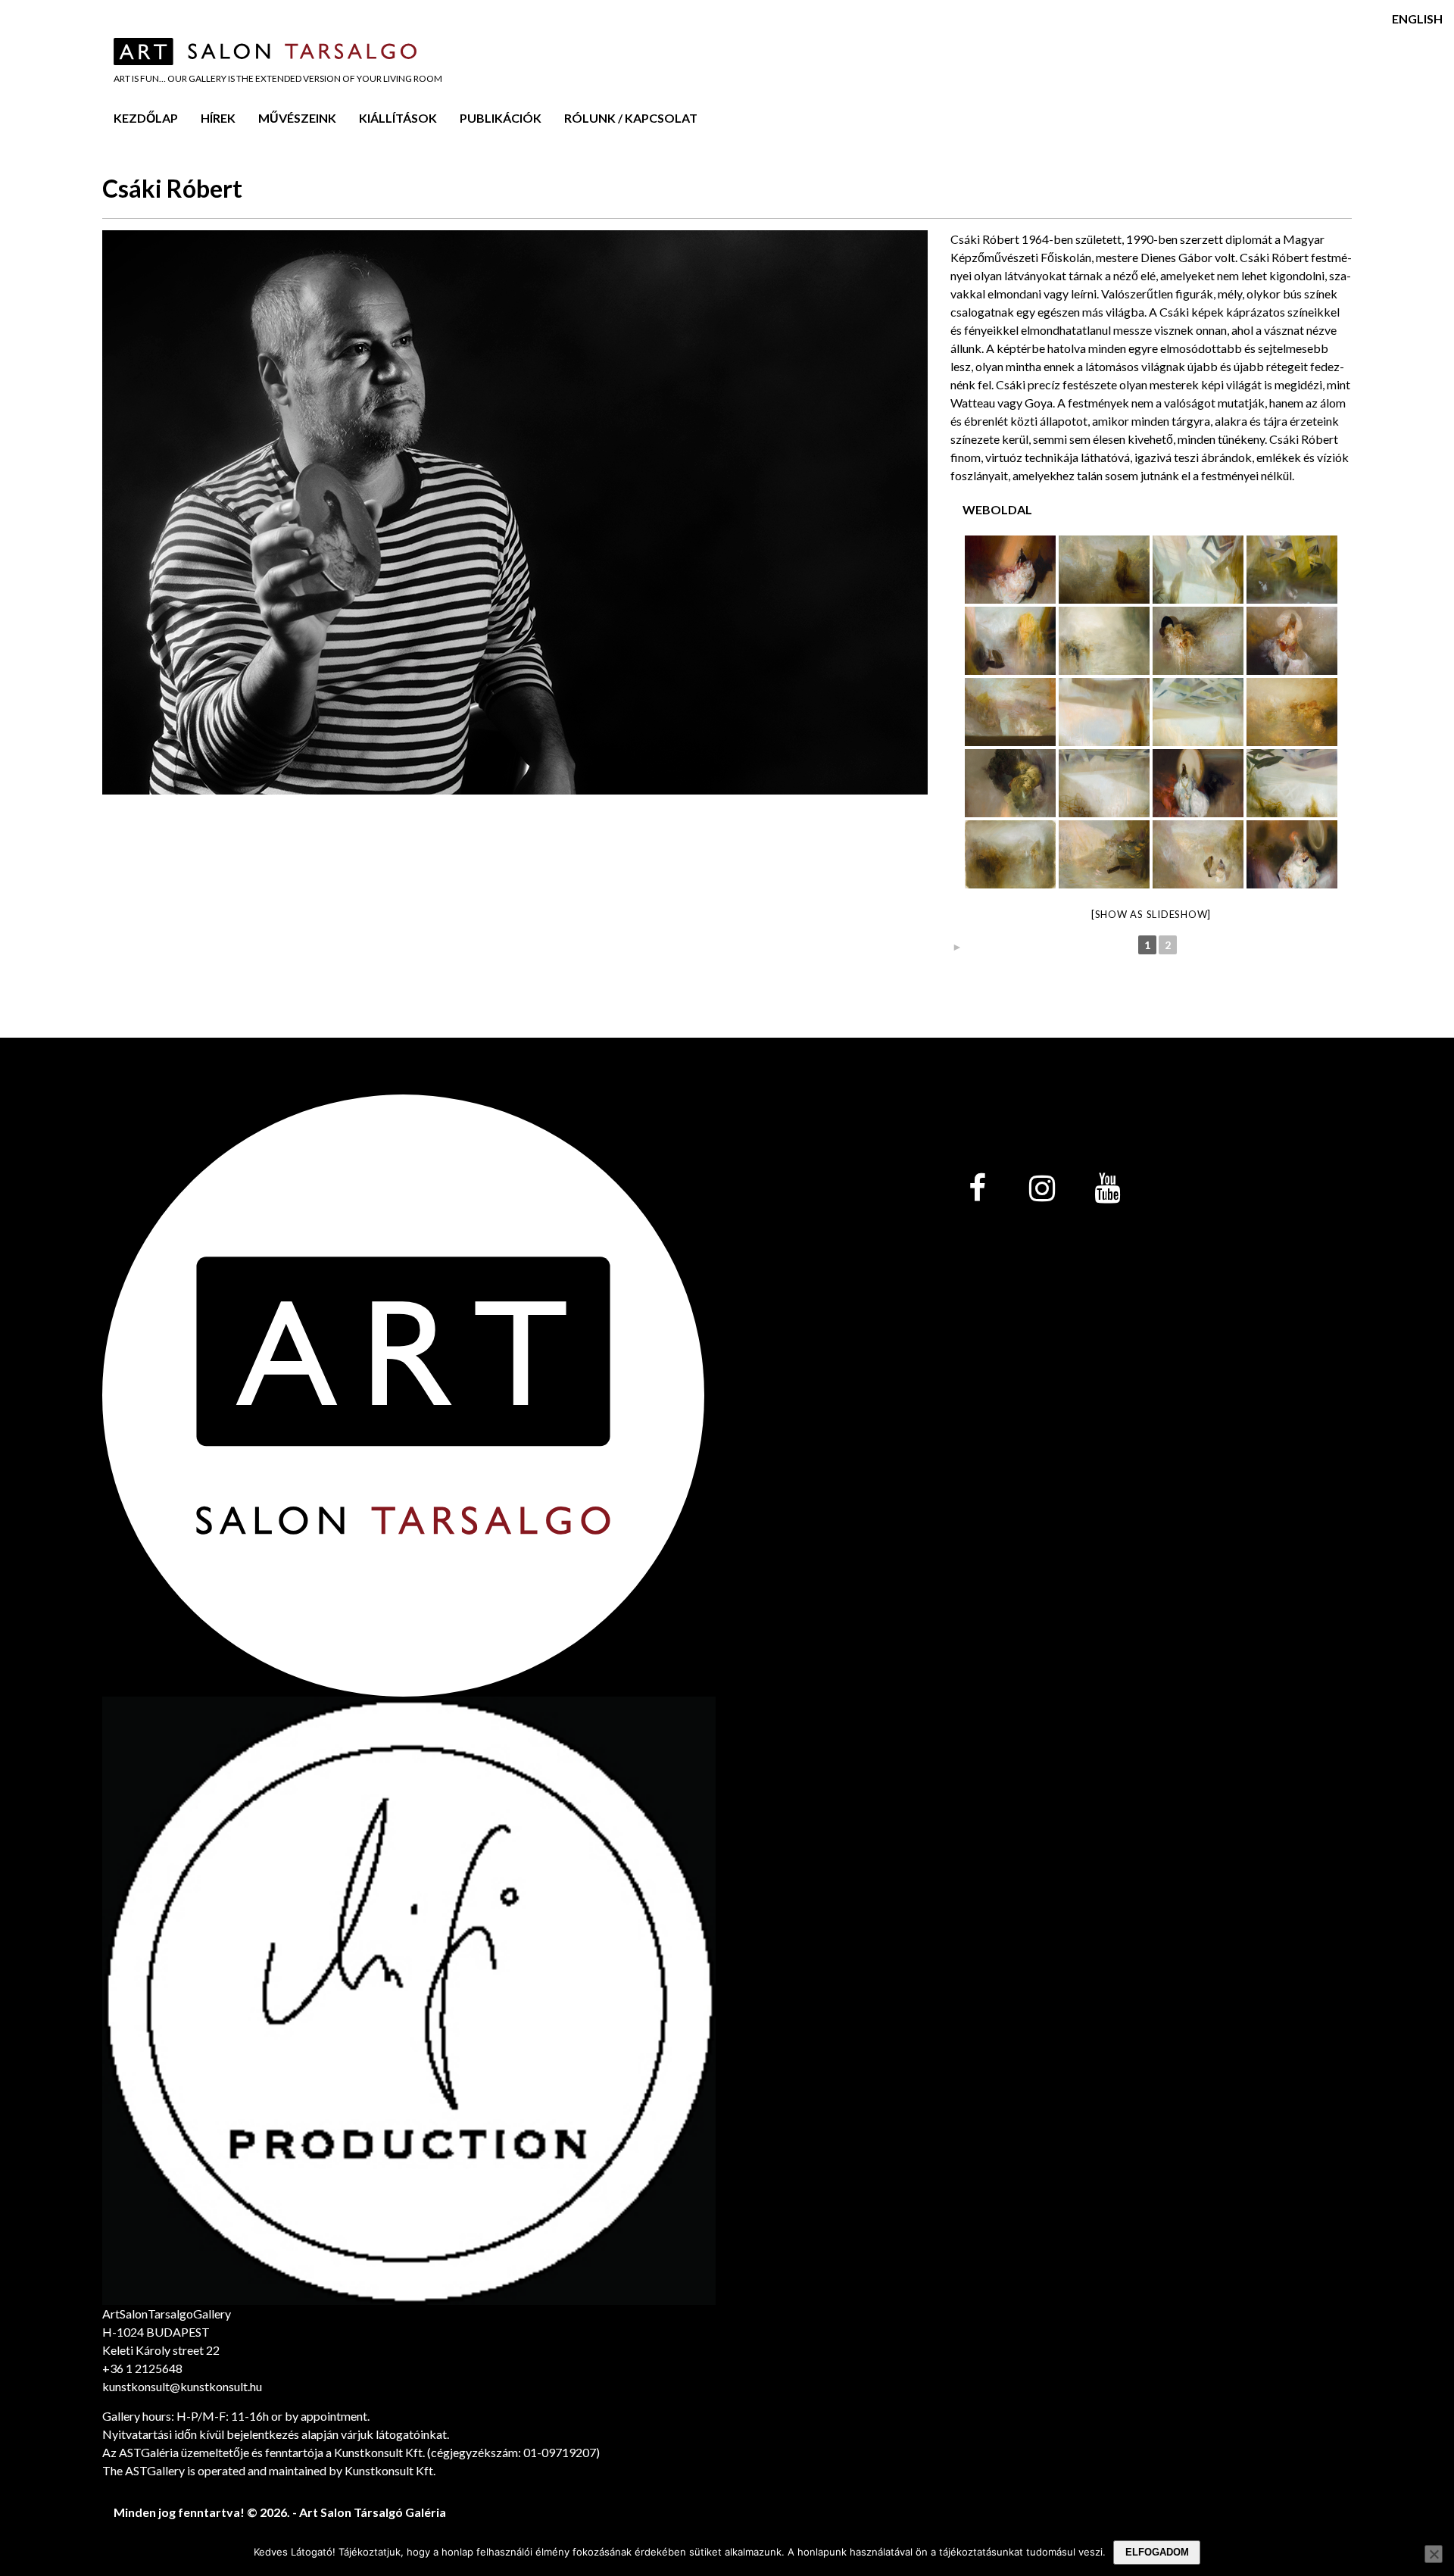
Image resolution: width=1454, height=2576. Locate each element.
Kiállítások (398, 118)
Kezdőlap (146, 118)
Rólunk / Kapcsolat (631, 118)
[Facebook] (977, 1189)
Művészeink (297, 118)
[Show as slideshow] (1151, 914)
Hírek (218, 118)
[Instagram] (1042, 1189)
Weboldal (997, 509)
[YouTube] (1107, 1189)
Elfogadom (1157, 2552)
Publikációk (501, 118)
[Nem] (1434, 2554)
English (1417, 19)
